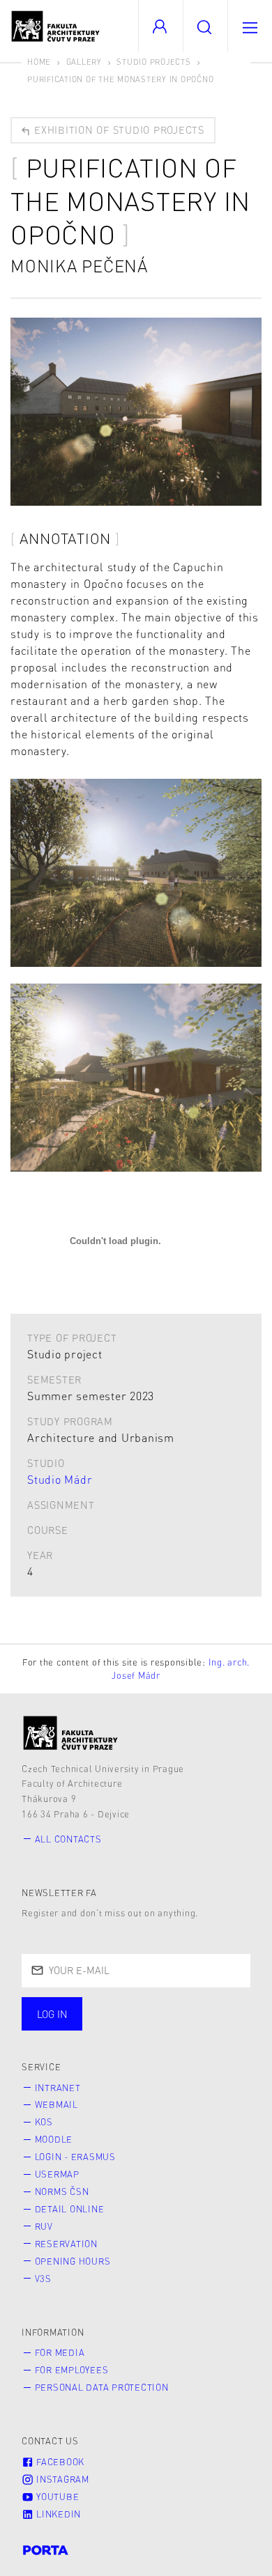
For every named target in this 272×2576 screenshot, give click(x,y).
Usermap (57, 2174)
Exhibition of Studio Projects (118, 130)
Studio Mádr (60, 1479)
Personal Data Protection (102, 2387)
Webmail (56, 2104)
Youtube (56, 2497)
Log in (52, 2014)
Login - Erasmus (75, 2157)
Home (39, 62)
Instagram (61, 2479)
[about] (71, 1733)
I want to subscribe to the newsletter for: (134, 2015)
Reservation (66, 2244)
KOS (44, 2122)
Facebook (59, 2462)
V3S (43, 2279)
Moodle (54, 2139)
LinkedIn (57, 2514)
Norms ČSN (62, 2191)
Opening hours (73, 2261)
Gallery (84, 62)
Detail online (70, 2209)
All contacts (68, 1839)
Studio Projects (153, 62)
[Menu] (250, 26)
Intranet (58, 2088)
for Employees (72, 2370)
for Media (60, 2352)
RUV (44, 2226)
